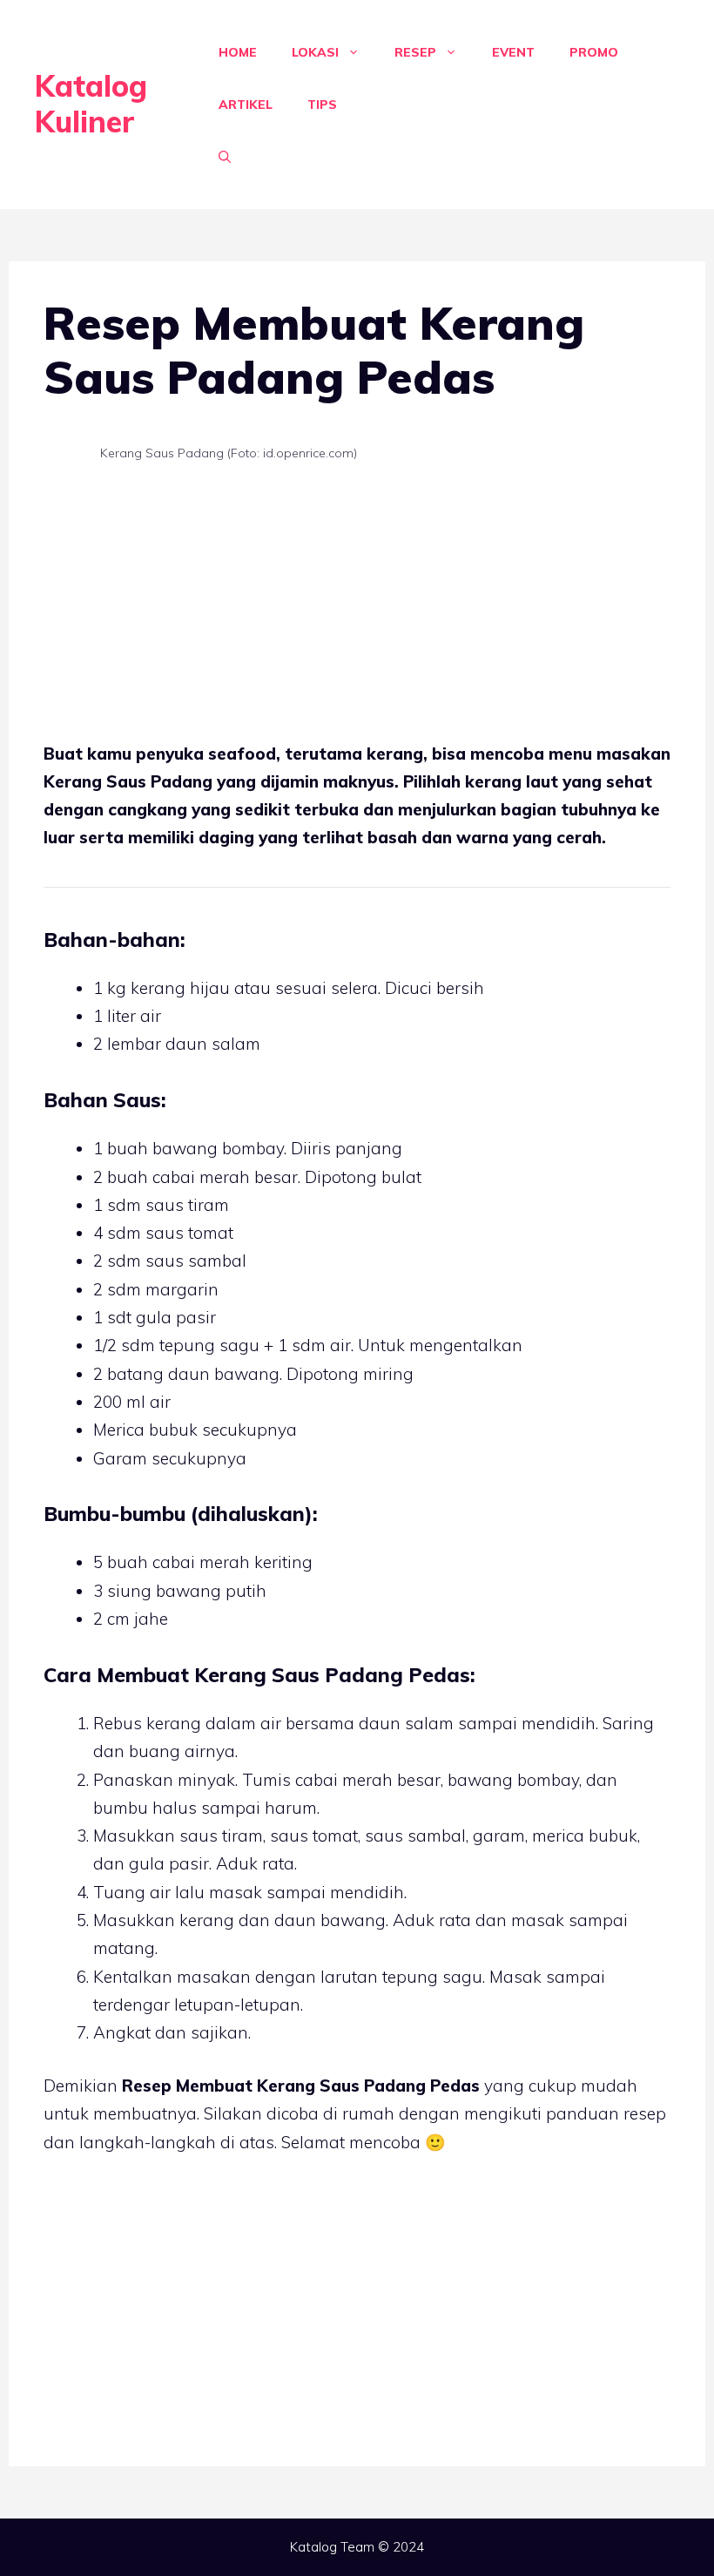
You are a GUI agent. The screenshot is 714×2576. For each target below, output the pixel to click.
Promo (594, 52)
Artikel (246, 105)
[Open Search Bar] (225, 157)
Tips (322, 105)
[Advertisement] (357, 611)
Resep (415, 52)
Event (513, 52)
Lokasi (315, 52)
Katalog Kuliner (91, 104)
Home (238, 52)
